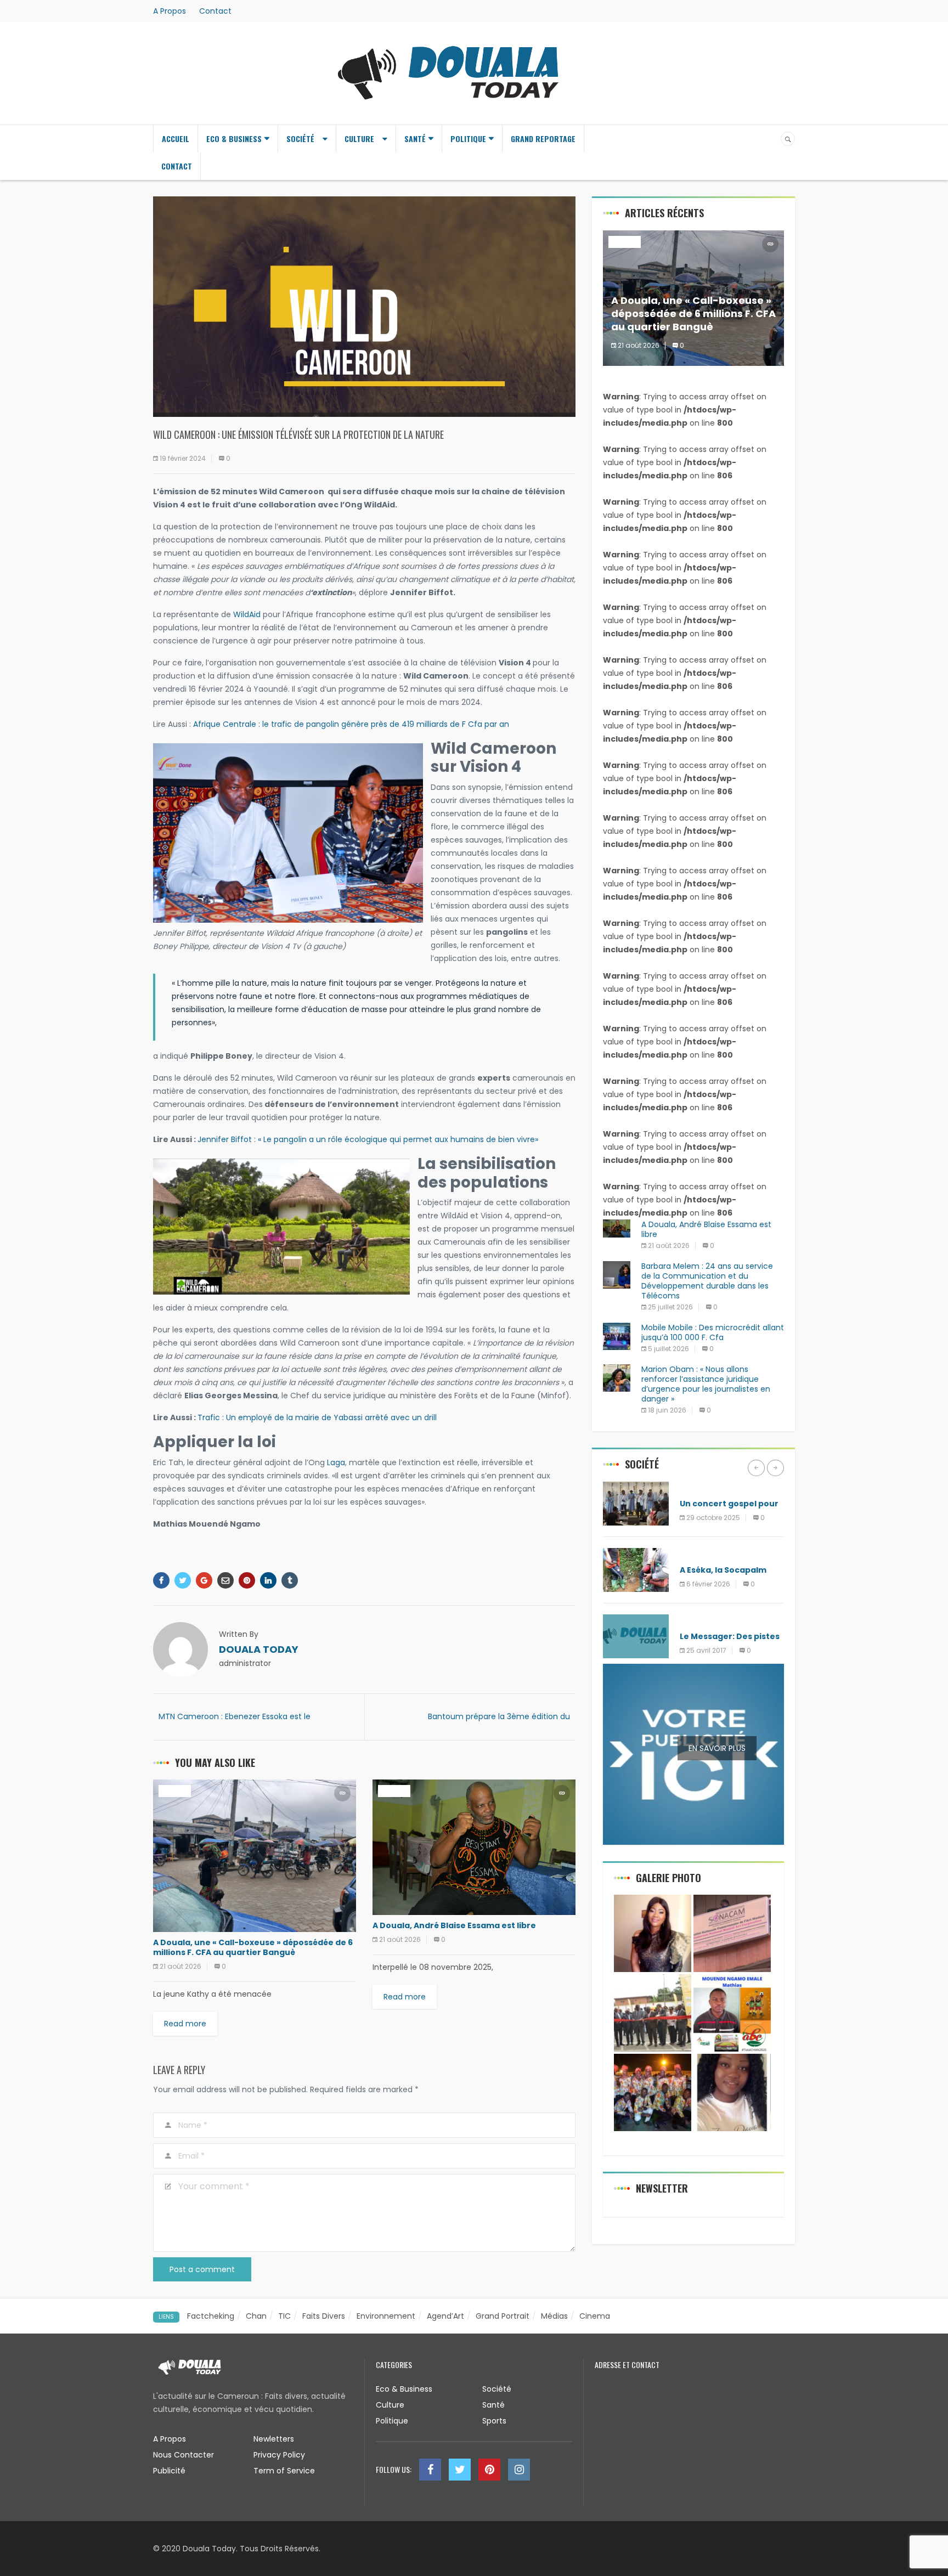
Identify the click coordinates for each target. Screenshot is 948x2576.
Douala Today (259, 1649)
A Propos (170, 11)
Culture (359, 139)
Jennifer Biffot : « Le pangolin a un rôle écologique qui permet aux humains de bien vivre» (368, 1139)
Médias (554, 2316)
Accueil (176, 139)
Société (300, 139)
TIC (284, 2316)
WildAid (247, 614)
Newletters (274, 2439)
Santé (415, 139)
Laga (336, 1462)
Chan (256, 2316)
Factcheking (211, 2316)
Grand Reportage (543, 139)
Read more (185, 2024)
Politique (468, 139)
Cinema (595, 2316)
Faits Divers (324, 2316)
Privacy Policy (279, 2455)
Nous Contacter (184, 2455)
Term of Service (284, 2471)
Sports (494, 2421)
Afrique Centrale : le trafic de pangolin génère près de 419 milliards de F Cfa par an (351, 724)
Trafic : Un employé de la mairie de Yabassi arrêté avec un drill (317, 1417)
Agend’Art (445, 2316)
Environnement (709, 1554)
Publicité (169, 2471)
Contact (215, 11)
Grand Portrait (503, 2316)
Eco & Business (234, 139)
